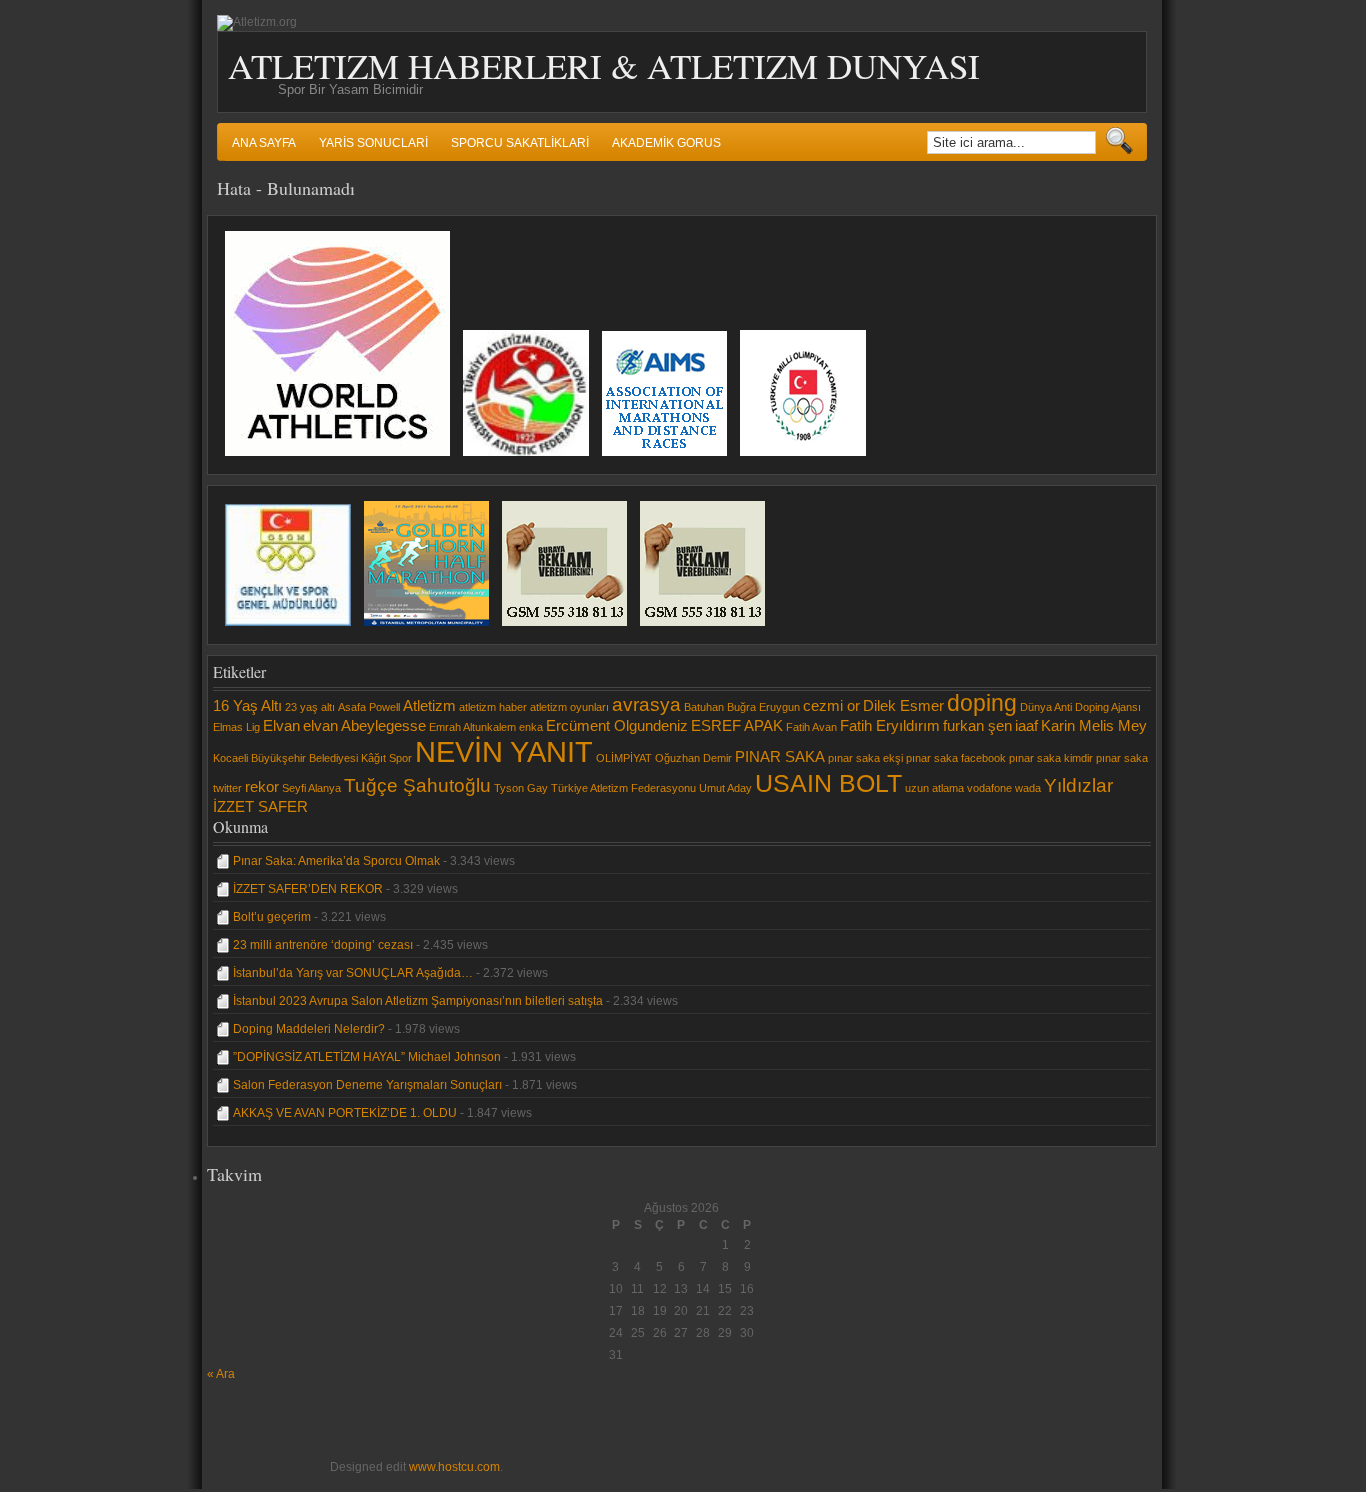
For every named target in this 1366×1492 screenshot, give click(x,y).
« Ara (221, 1374)
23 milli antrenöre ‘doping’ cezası (323, 945)
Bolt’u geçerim (272, 917)
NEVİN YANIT (504, 751)
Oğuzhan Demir (693, 758)
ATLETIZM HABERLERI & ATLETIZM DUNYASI (604, 65)
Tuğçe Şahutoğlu (417, 785)
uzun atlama (934, 788)
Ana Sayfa (264, 143)
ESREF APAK (737, 725)
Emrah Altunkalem (472, 727)
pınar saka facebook (956, 758)
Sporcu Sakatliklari (520, 143)
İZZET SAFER (260, 806)
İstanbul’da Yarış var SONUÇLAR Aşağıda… (353, 973)
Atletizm (429, 705)
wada (1028, 788)
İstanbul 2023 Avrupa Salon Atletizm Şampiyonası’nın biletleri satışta (418, 1001)
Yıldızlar (1078, 785)
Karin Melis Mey (1094, 725)
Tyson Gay (521, 788)
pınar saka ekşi (865, 758)
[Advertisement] (267, 1426)
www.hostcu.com (454, 1467)
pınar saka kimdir (1051, 758)
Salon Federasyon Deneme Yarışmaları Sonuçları (367, 1085)
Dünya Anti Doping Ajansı (1080, 707)
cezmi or (831, 705)
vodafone (989, 788)
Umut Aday (725, 788)
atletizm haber (493, 707)
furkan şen (977, 725)
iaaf (1026, 725)
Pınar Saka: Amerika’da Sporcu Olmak (336, 861)
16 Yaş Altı (247, 705)
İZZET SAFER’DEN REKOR (308, 889)
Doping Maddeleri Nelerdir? (309, 1029)
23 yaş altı (310, 707)
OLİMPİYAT (624, 758)
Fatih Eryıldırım (890, 725)
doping (982, 703)
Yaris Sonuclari (373, 143)
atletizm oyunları (569, 707)
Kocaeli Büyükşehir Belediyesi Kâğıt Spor (312, 758)
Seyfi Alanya (311, 788)
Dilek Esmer (903, 705)
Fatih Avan (811, 727)
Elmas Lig (236, 727)
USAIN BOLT (828, 783)
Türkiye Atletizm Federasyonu (623, 788)
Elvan (281, 725)
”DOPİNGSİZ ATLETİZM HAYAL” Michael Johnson (367, 1057)
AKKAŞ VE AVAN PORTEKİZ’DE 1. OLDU (345, 1113)
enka (531, 727)
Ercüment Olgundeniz (617, 725)
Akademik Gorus (666, 143)
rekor (262, 786)
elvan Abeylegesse (364, 725)
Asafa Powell (369, 707)
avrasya (646, 704)
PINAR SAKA (780, 756)
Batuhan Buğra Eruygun (742, 707)
